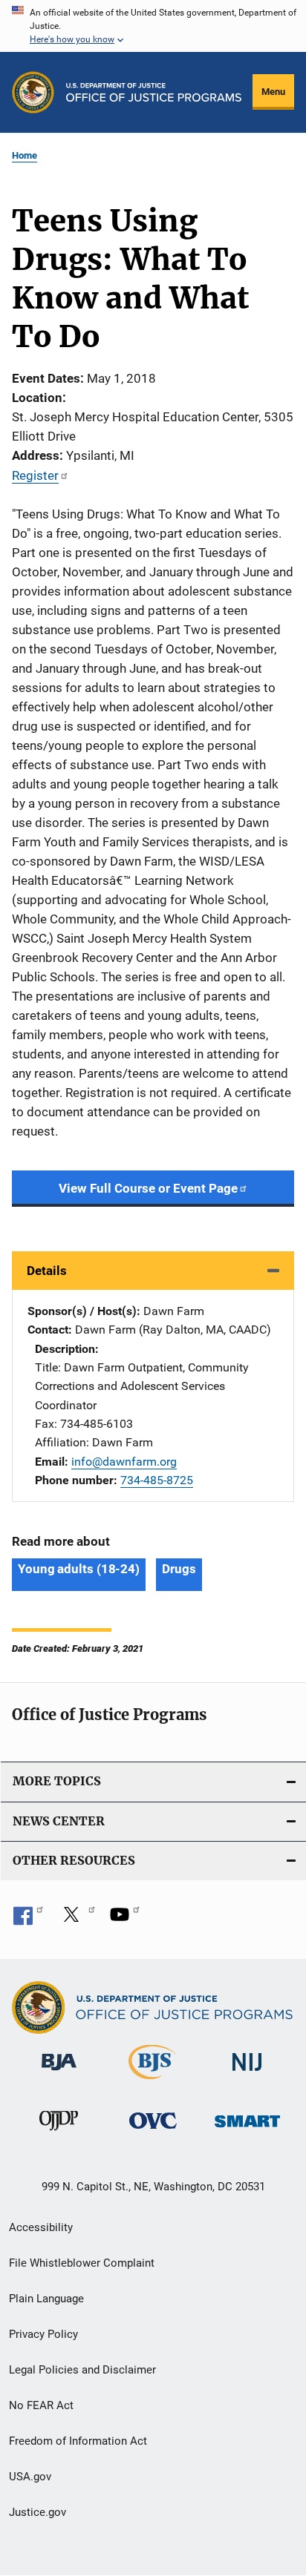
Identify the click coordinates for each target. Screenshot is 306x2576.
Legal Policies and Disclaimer (82, 2370)
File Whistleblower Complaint (82, 2263)
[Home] (154, 92)
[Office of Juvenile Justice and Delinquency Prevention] (59, 2133)
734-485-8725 (157, 1480)
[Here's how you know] (153, 26)
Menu (273, 92)
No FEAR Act (41, 2405)
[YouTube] (125, 1920)
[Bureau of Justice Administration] (59, 2073)
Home (25, 155)
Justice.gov (38, 2512)
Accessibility (41, 2227)
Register (35, 475)
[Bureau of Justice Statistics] (153, 2082)
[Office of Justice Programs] (33, 92)
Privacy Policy (43, 2334)
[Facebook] (28, 1920)
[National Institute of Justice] (247, 2073)
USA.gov (30, 2477)
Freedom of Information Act (78, 2441)
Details (47, 1271)
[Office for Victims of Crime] (153, 2131)
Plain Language (46, 2299)
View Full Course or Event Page (148, 1188)
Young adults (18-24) (79, 1569)
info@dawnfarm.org (124, 1462)
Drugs (179, 1569)
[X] (76, 1920)
